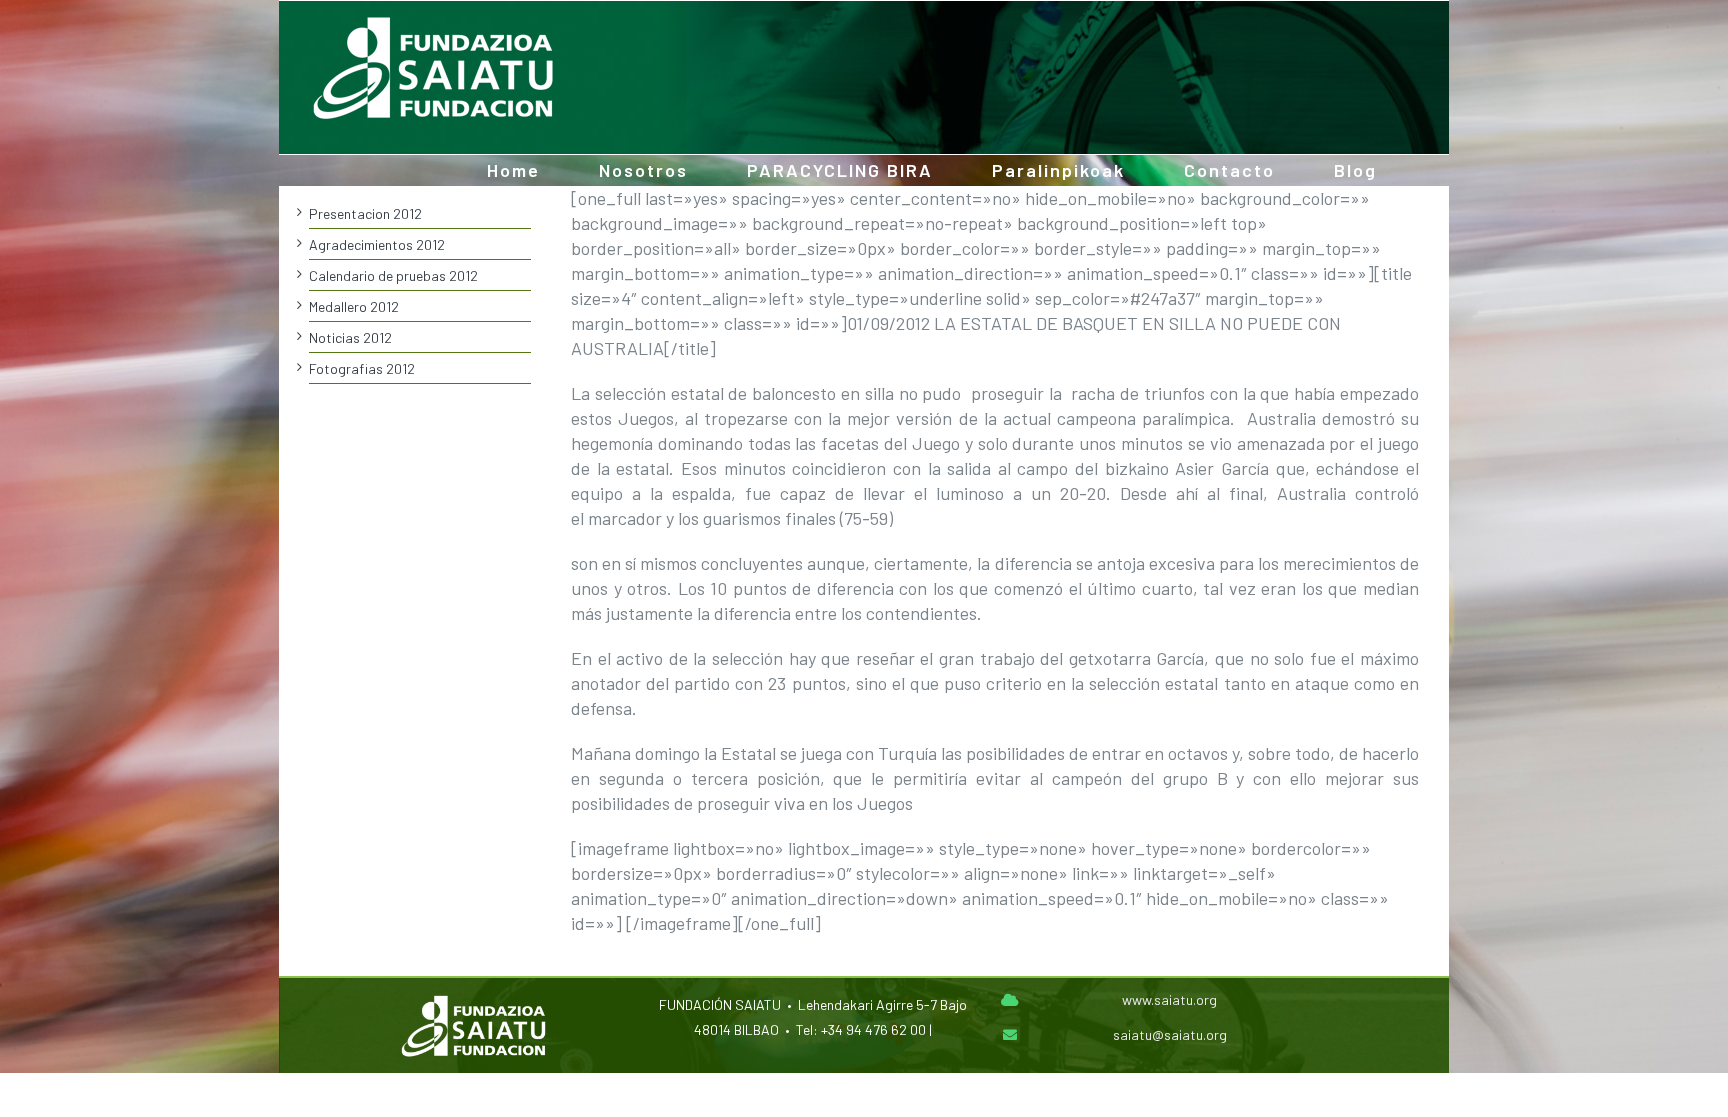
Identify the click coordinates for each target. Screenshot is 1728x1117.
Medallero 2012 (354, 306)
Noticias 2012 (350, 337)
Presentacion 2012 (365, 213)
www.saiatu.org (1169, 999)
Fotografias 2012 (362, 368)
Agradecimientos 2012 (377, 244)
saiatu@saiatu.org (1170, 1034)
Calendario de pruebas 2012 (393, 275)
